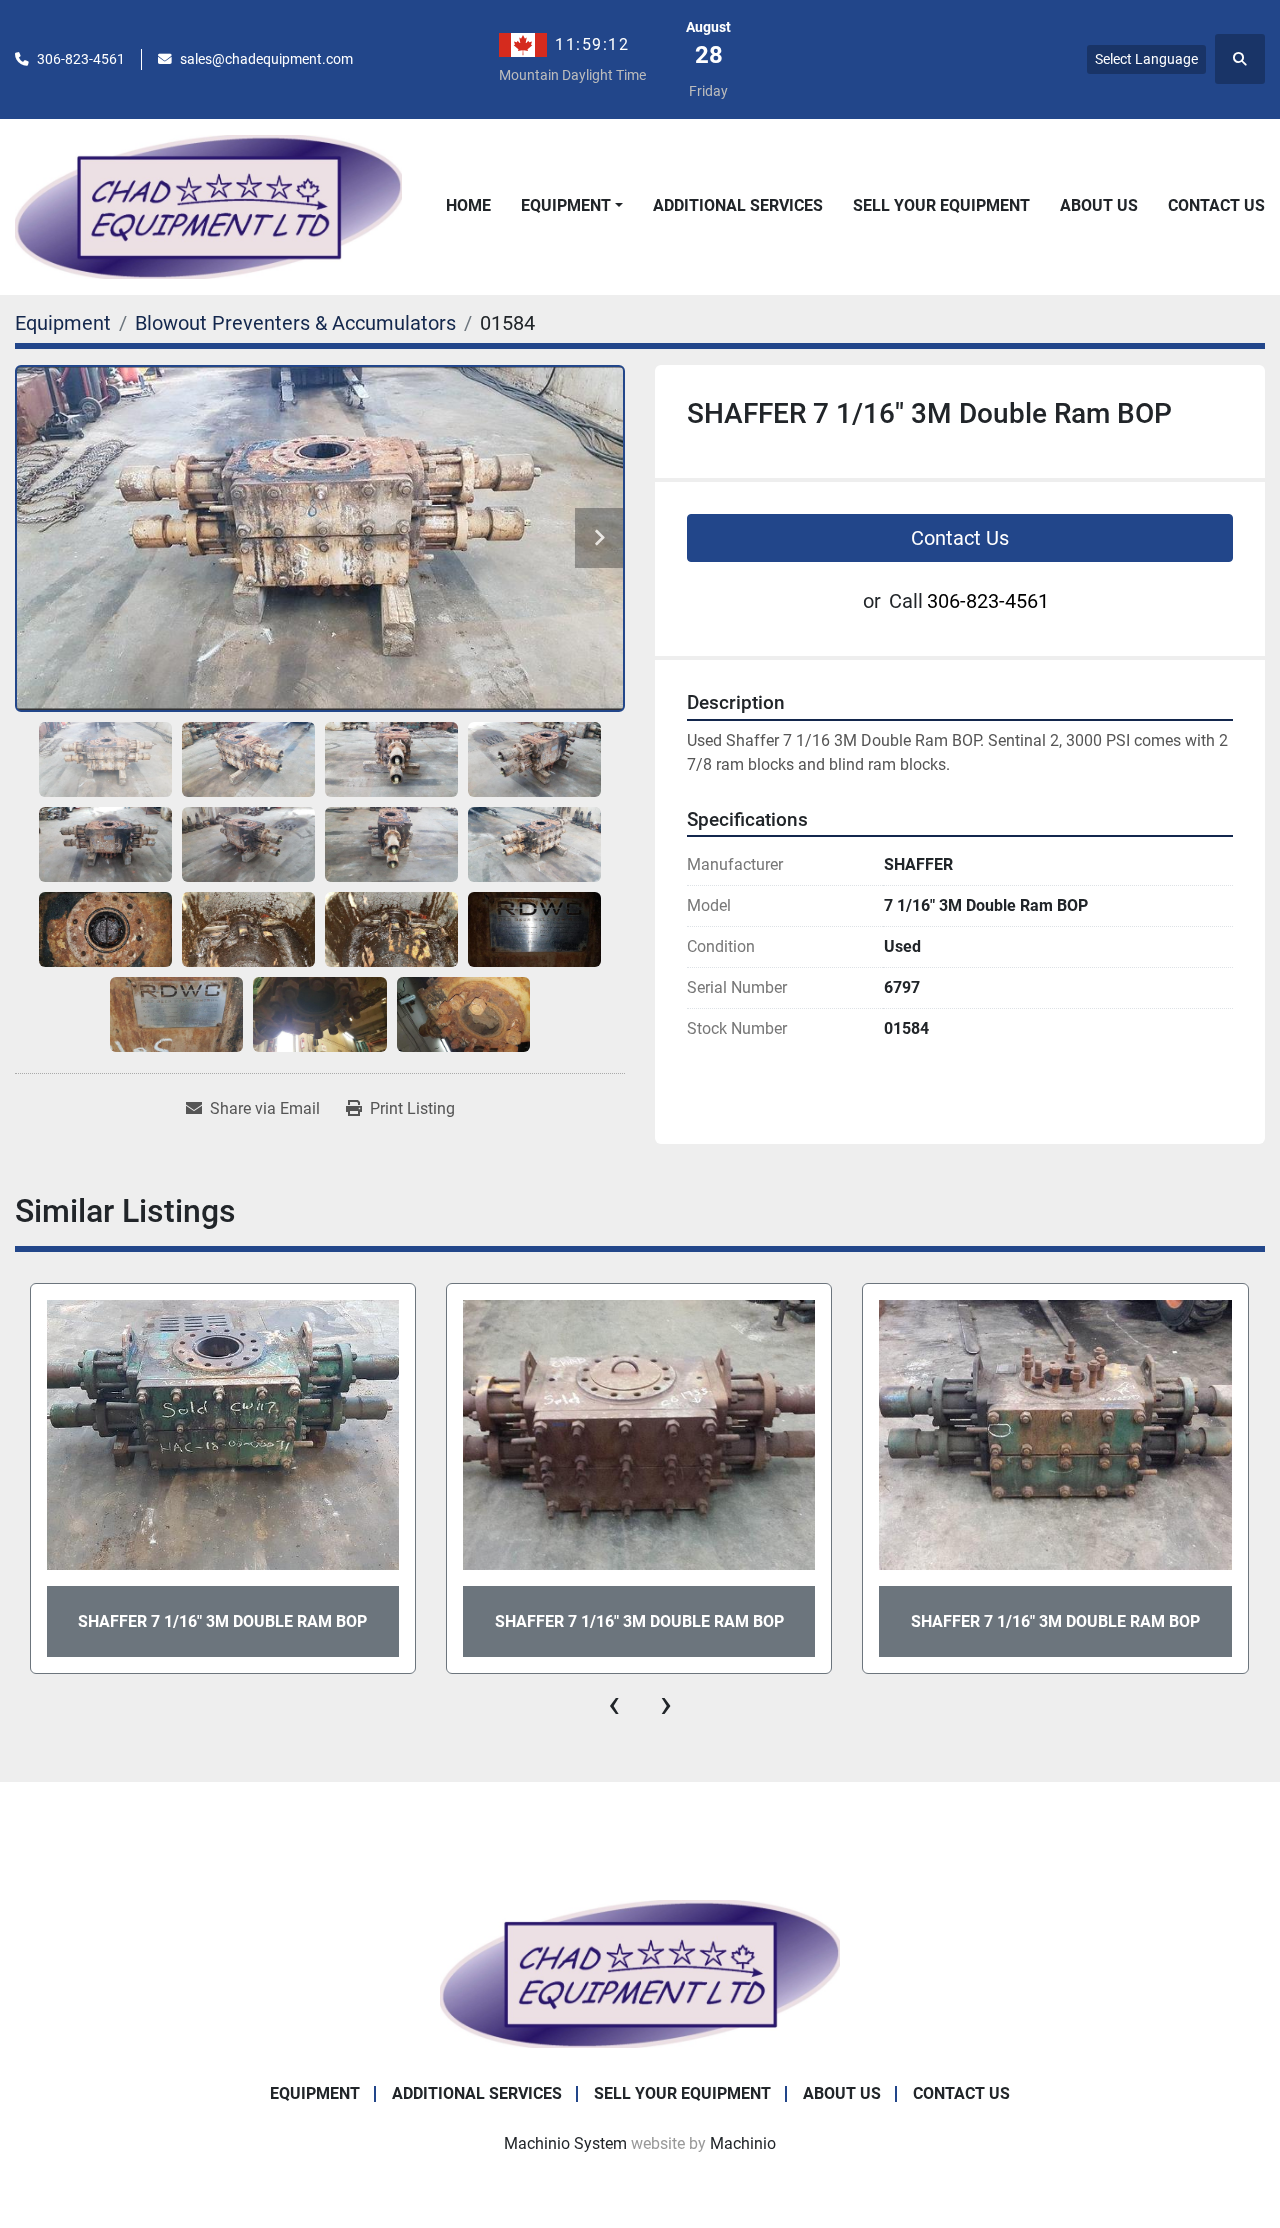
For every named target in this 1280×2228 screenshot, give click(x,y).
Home (468, 205)
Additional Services (738, 205)
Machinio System (565, 2143)
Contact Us (1216, 205)
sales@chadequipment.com (266, 59)
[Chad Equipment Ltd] (640, 1972)
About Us (1099, 205)
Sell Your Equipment (941, 205)
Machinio (743, 2143)
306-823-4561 (81, 59)
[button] (572, 206)
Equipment (566, 205)
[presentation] (614, 1704)
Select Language (1146, 59)
